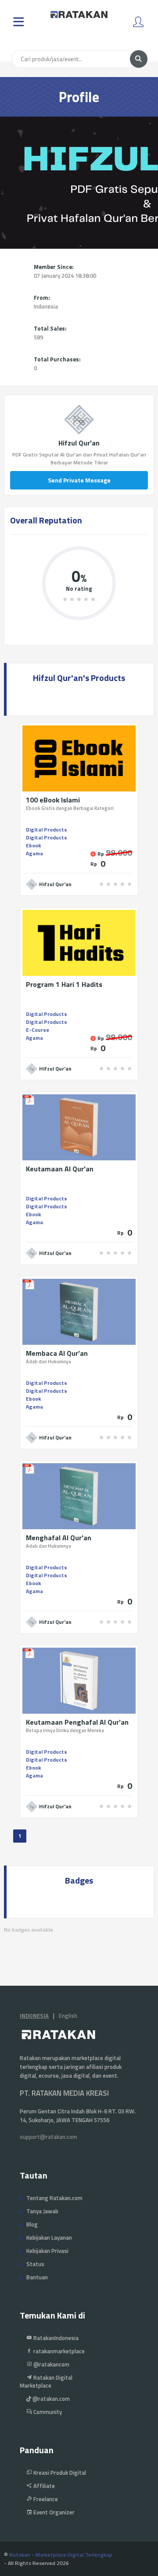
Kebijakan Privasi (47, 2251)
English (68, 2016)
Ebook (33, 845)
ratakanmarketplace (58, 2351)
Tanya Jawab (42, 2211)
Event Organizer (53, 2512)
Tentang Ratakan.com (54, 2198)
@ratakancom (51, 2364)
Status (35, 2264)
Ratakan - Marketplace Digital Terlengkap (61, 2555)
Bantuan (37, 2277)
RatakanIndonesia (55, 2338)
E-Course (38, 1030)
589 (38, 337)
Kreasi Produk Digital (59, 2473)
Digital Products (47, 830)
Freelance (45, 2499)
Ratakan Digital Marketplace (46, 2381)
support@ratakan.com (48, 2137)
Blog (32, 2224)
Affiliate (43, 2486)
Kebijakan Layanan (49, 2237)
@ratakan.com (50, 2399)
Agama (34, 853)
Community (47, 2412)
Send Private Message (79, 480)
